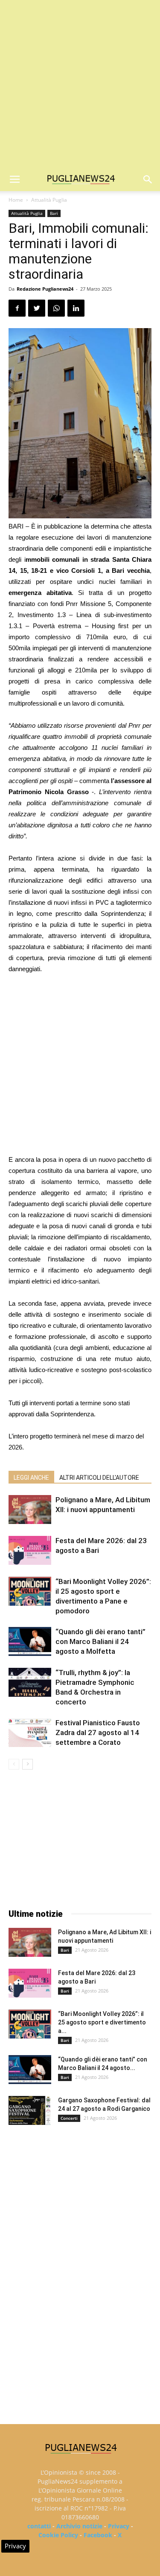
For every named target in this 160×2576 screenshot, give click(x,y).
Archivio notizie (79, 2526)
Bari (54, 213)
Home (16, 200)
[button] (148, 180)
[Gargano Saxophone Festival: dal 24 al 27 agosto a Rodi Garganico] (30, 2111)
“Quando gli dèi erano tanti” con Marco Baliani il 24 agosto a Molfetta (100, 1641)
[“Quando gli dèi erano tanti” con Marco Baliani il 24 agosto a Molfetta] (30, 1642)
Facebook (98, 2535)
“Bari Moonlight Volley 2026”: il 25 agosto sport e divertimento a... (102, 2022)
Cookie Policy (58, 2535)
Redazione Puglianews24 (45, 289)
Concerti (69, 2118)
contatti (39, 2526)
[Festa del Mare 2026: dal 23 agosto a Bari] (30, 1551)
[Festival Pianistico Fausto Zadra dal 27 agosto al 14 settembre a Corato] (30, 1733)
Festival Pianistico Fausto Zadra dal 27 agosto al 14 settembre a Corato (98, 1733)
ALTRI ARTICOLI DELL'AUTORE (99, 1478)
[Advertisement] (80, 84)
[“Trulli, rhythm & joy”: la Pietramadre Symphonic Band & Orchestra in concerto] (30, 1683)
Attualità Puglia (49, 200)
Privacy (119, 2526)
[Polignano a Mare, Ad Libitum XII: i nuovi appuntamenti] (30, 1510)
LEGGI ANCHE (31, 1478)
